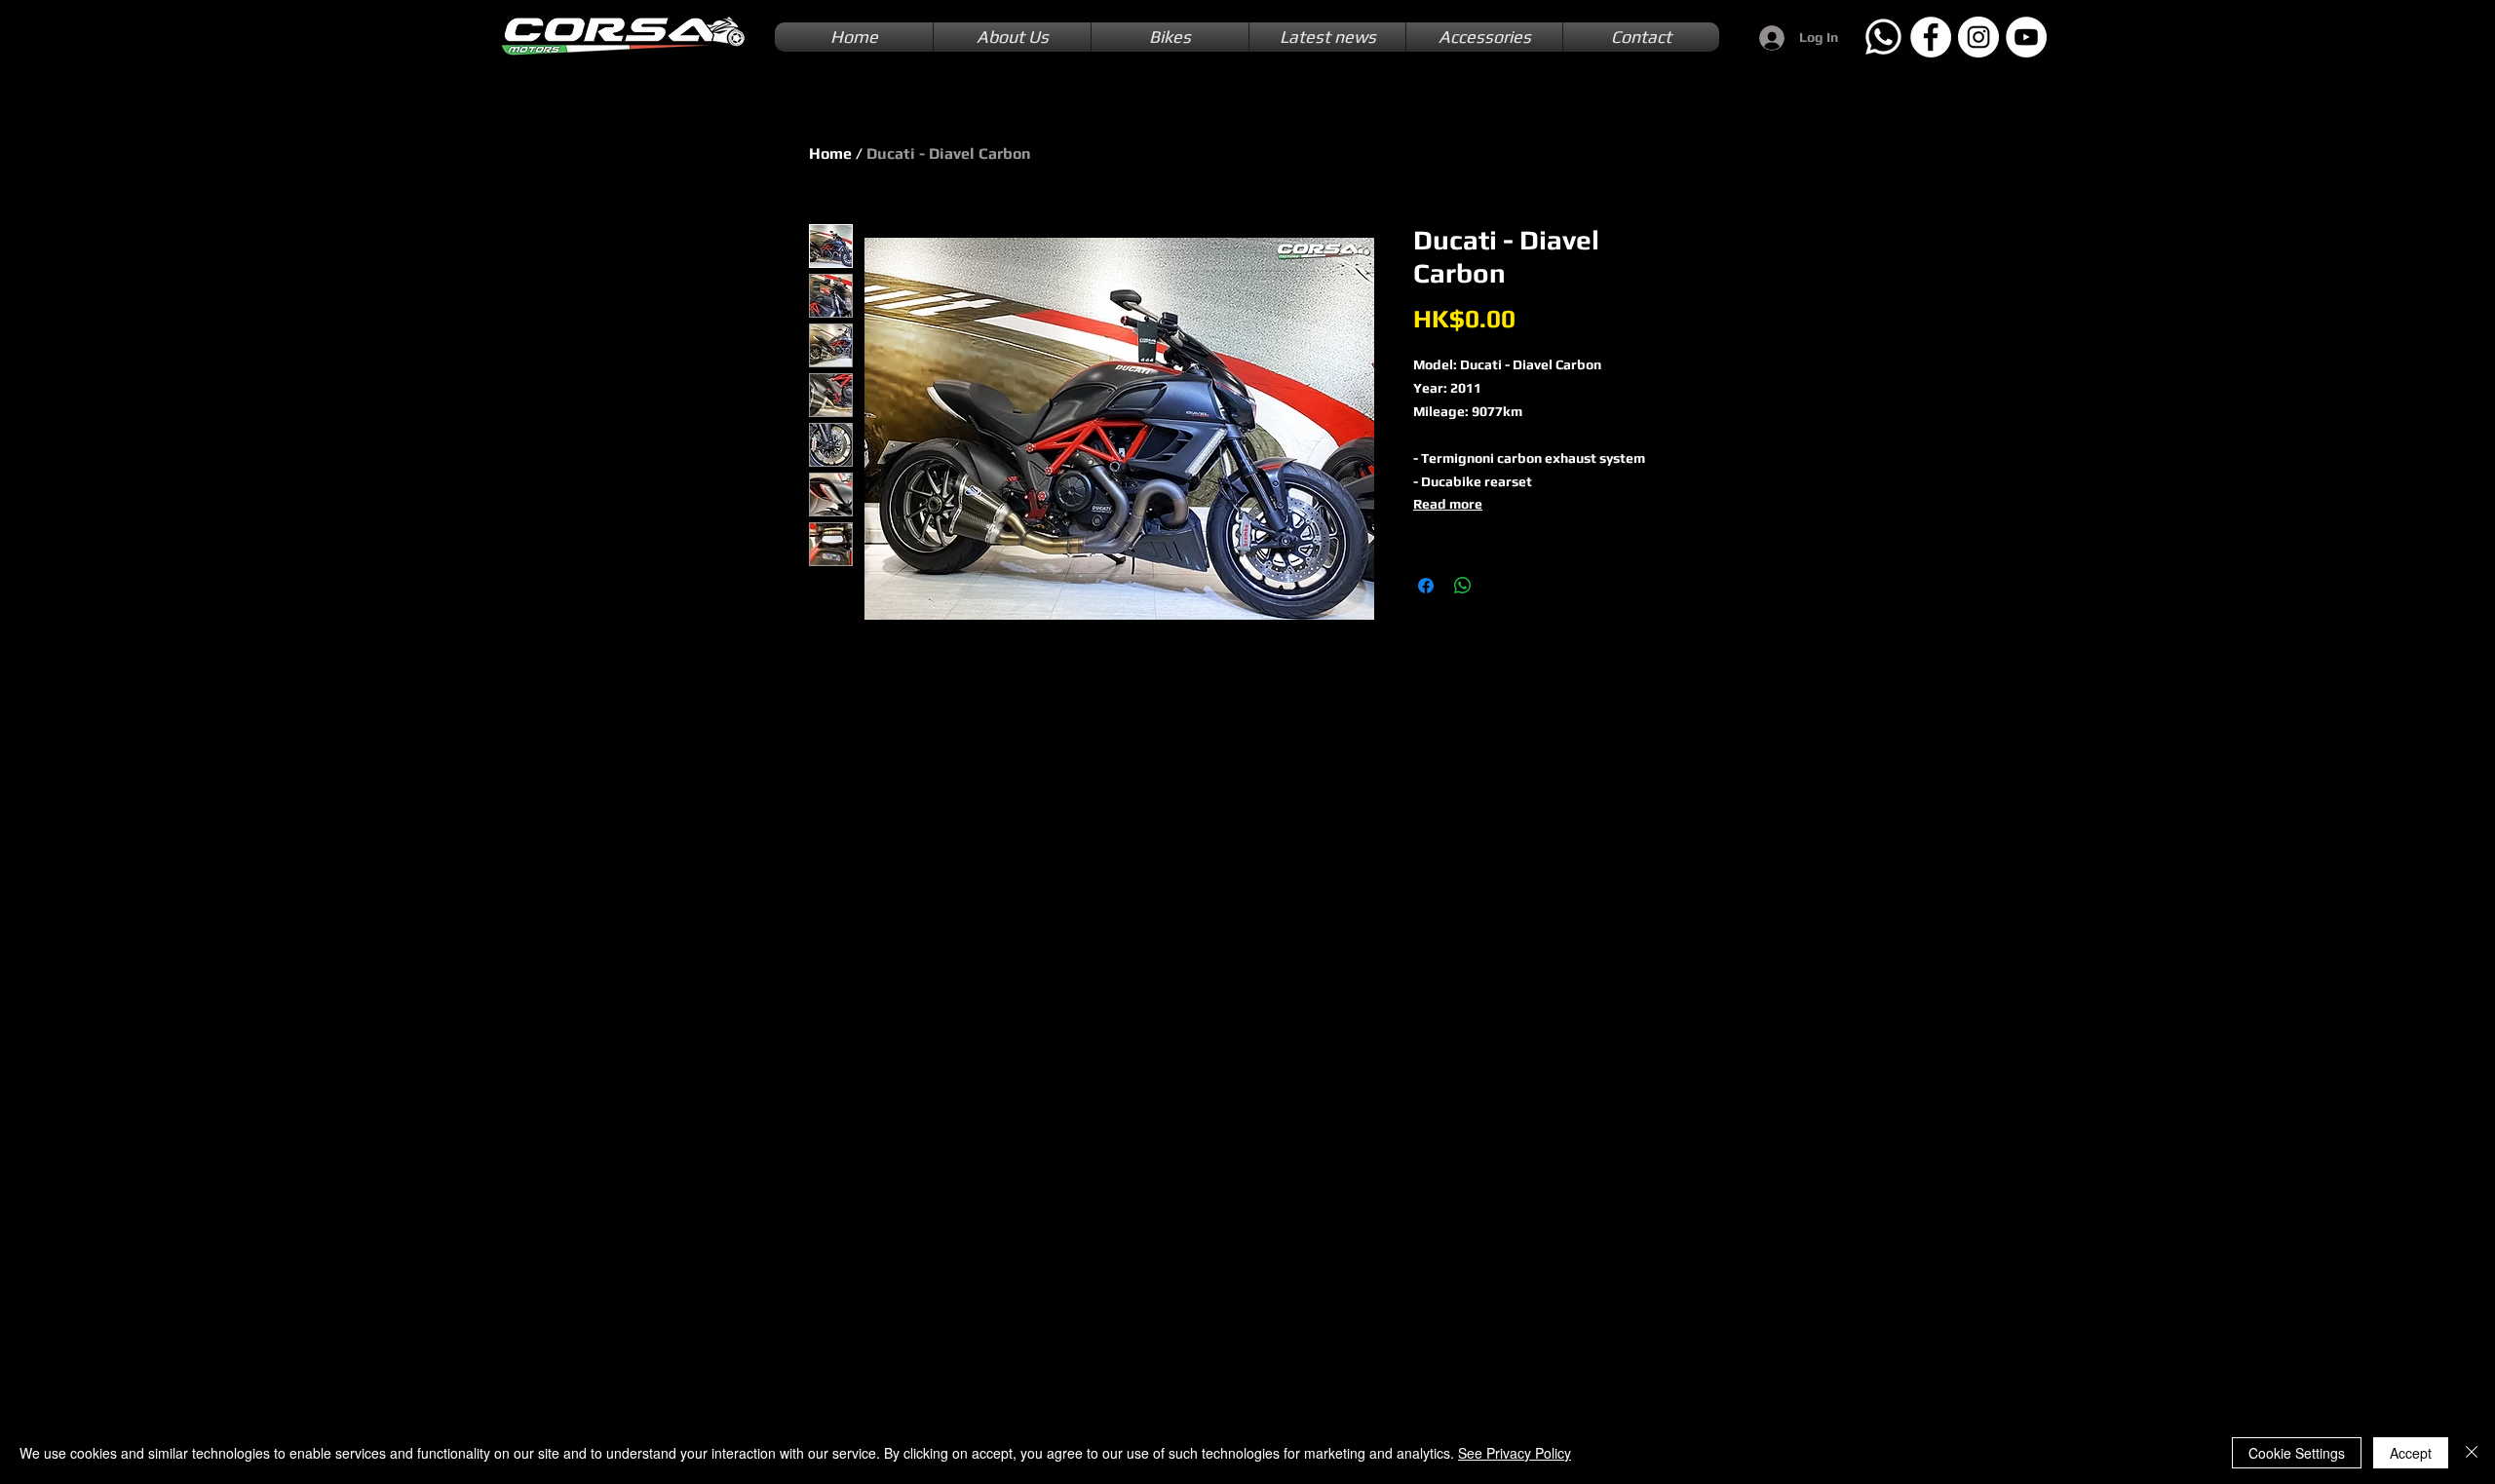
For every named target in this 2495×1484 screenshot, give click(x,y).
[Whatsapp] (1883, 37)
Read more (1448, 504)
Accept (2411, 1453)
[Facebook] (1931, 37)
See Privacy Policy (1515, 1453)
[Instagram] (1978, 37)
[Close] (2472, 1453)
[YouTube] (2026, 37)
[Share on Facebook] (1426, 586)
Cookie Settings (2297, 1453)
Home (830, 153)
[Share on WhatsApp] (1463, 586)
